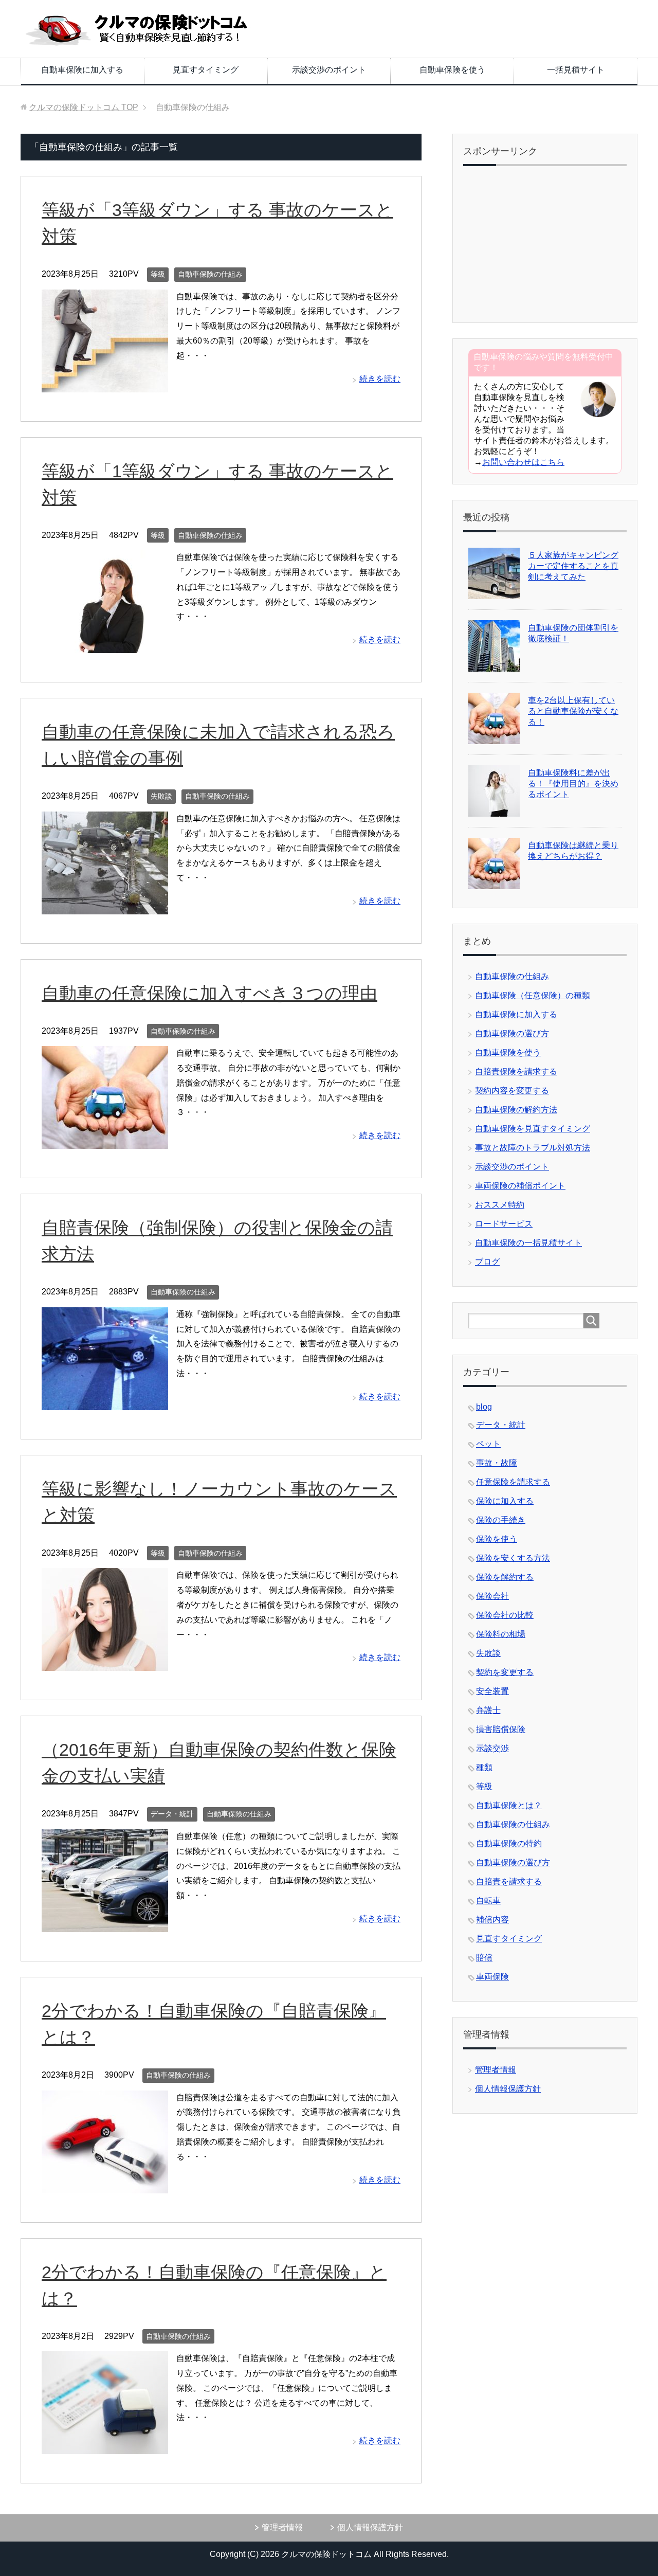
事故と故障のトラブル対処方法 (533, 1148)
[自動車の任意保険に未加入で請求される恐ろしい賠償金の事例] (105, 906)
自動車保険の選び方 (512, 1033)
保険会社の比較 (505, 1615)
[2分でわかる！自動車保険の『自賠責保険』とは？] (105, 2185)
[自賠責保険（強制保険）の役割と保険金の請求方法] (105, 1402)
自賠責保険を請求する (516, 1071)
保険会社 (492, 1596)
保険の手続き (501, 1520)
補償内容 (492, 1920)
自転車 (488, 1901)
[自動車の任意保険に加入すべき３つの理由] (105, 1141)
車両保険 (492, 1977)
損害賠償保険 (501, 1729)
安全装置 (492, 1691)
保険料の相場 (501, 1634)
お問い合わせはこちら (523, 462)
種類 (484, 1767)
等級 (158, 274)
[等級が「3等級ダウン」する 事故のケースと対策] (105, 384)
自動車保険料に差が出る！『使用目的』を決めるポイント (573, 783)
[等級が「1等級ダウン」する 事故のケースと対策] (105, 645)
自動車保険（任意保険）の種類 (533, 995)
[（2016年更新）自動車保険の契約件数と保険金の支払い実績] (105, 1924)
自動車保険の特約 (509, 1843)
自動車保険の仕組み (210, 274)
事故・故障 (497, 1463)
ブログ (487, 1262)
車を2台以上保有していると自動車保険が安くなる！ (573, 711)
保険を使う (497, 1539)
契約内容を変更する (512, 1091)
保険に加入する (505, 1501)
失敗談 (161, 796)
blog (484, 1407)
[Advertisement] (545, 246)
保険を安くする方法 (513, 1558)
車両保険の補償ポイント (520, 1186)
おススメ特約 (500, 1205)
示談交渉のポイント (329, 70)
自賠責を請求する (509, 1881)
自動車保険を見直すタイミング (533, 1129)
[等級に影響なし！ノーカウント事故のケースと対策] (105, 1663)
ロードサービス (504, 1224)
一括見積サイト (576, 70)
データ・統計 (172, 1814)
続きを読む (380, 379)
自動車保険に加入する (82, 70)
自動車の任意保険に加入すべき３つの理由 (209, 993)
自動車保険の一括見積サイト (528, 1243)
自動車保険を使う (452, 70)
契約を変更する (505, 1672)
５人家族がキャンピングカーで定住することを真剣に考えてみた (573, 566)
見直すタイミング (206, 70)
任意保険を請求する (513, 1482)
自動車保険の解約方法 (516, 1110)
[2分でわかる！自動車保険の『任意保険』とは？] (105, 2446)
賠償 (484, 1958)
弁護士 (488, 1710)
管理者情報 (496, 2070)
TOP (84, 107)
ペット (488, 1444)
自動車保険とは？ (509, 1805)
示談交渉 (492, 1748)
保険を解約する (505, 1577)
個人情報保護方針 (508, 2089)
